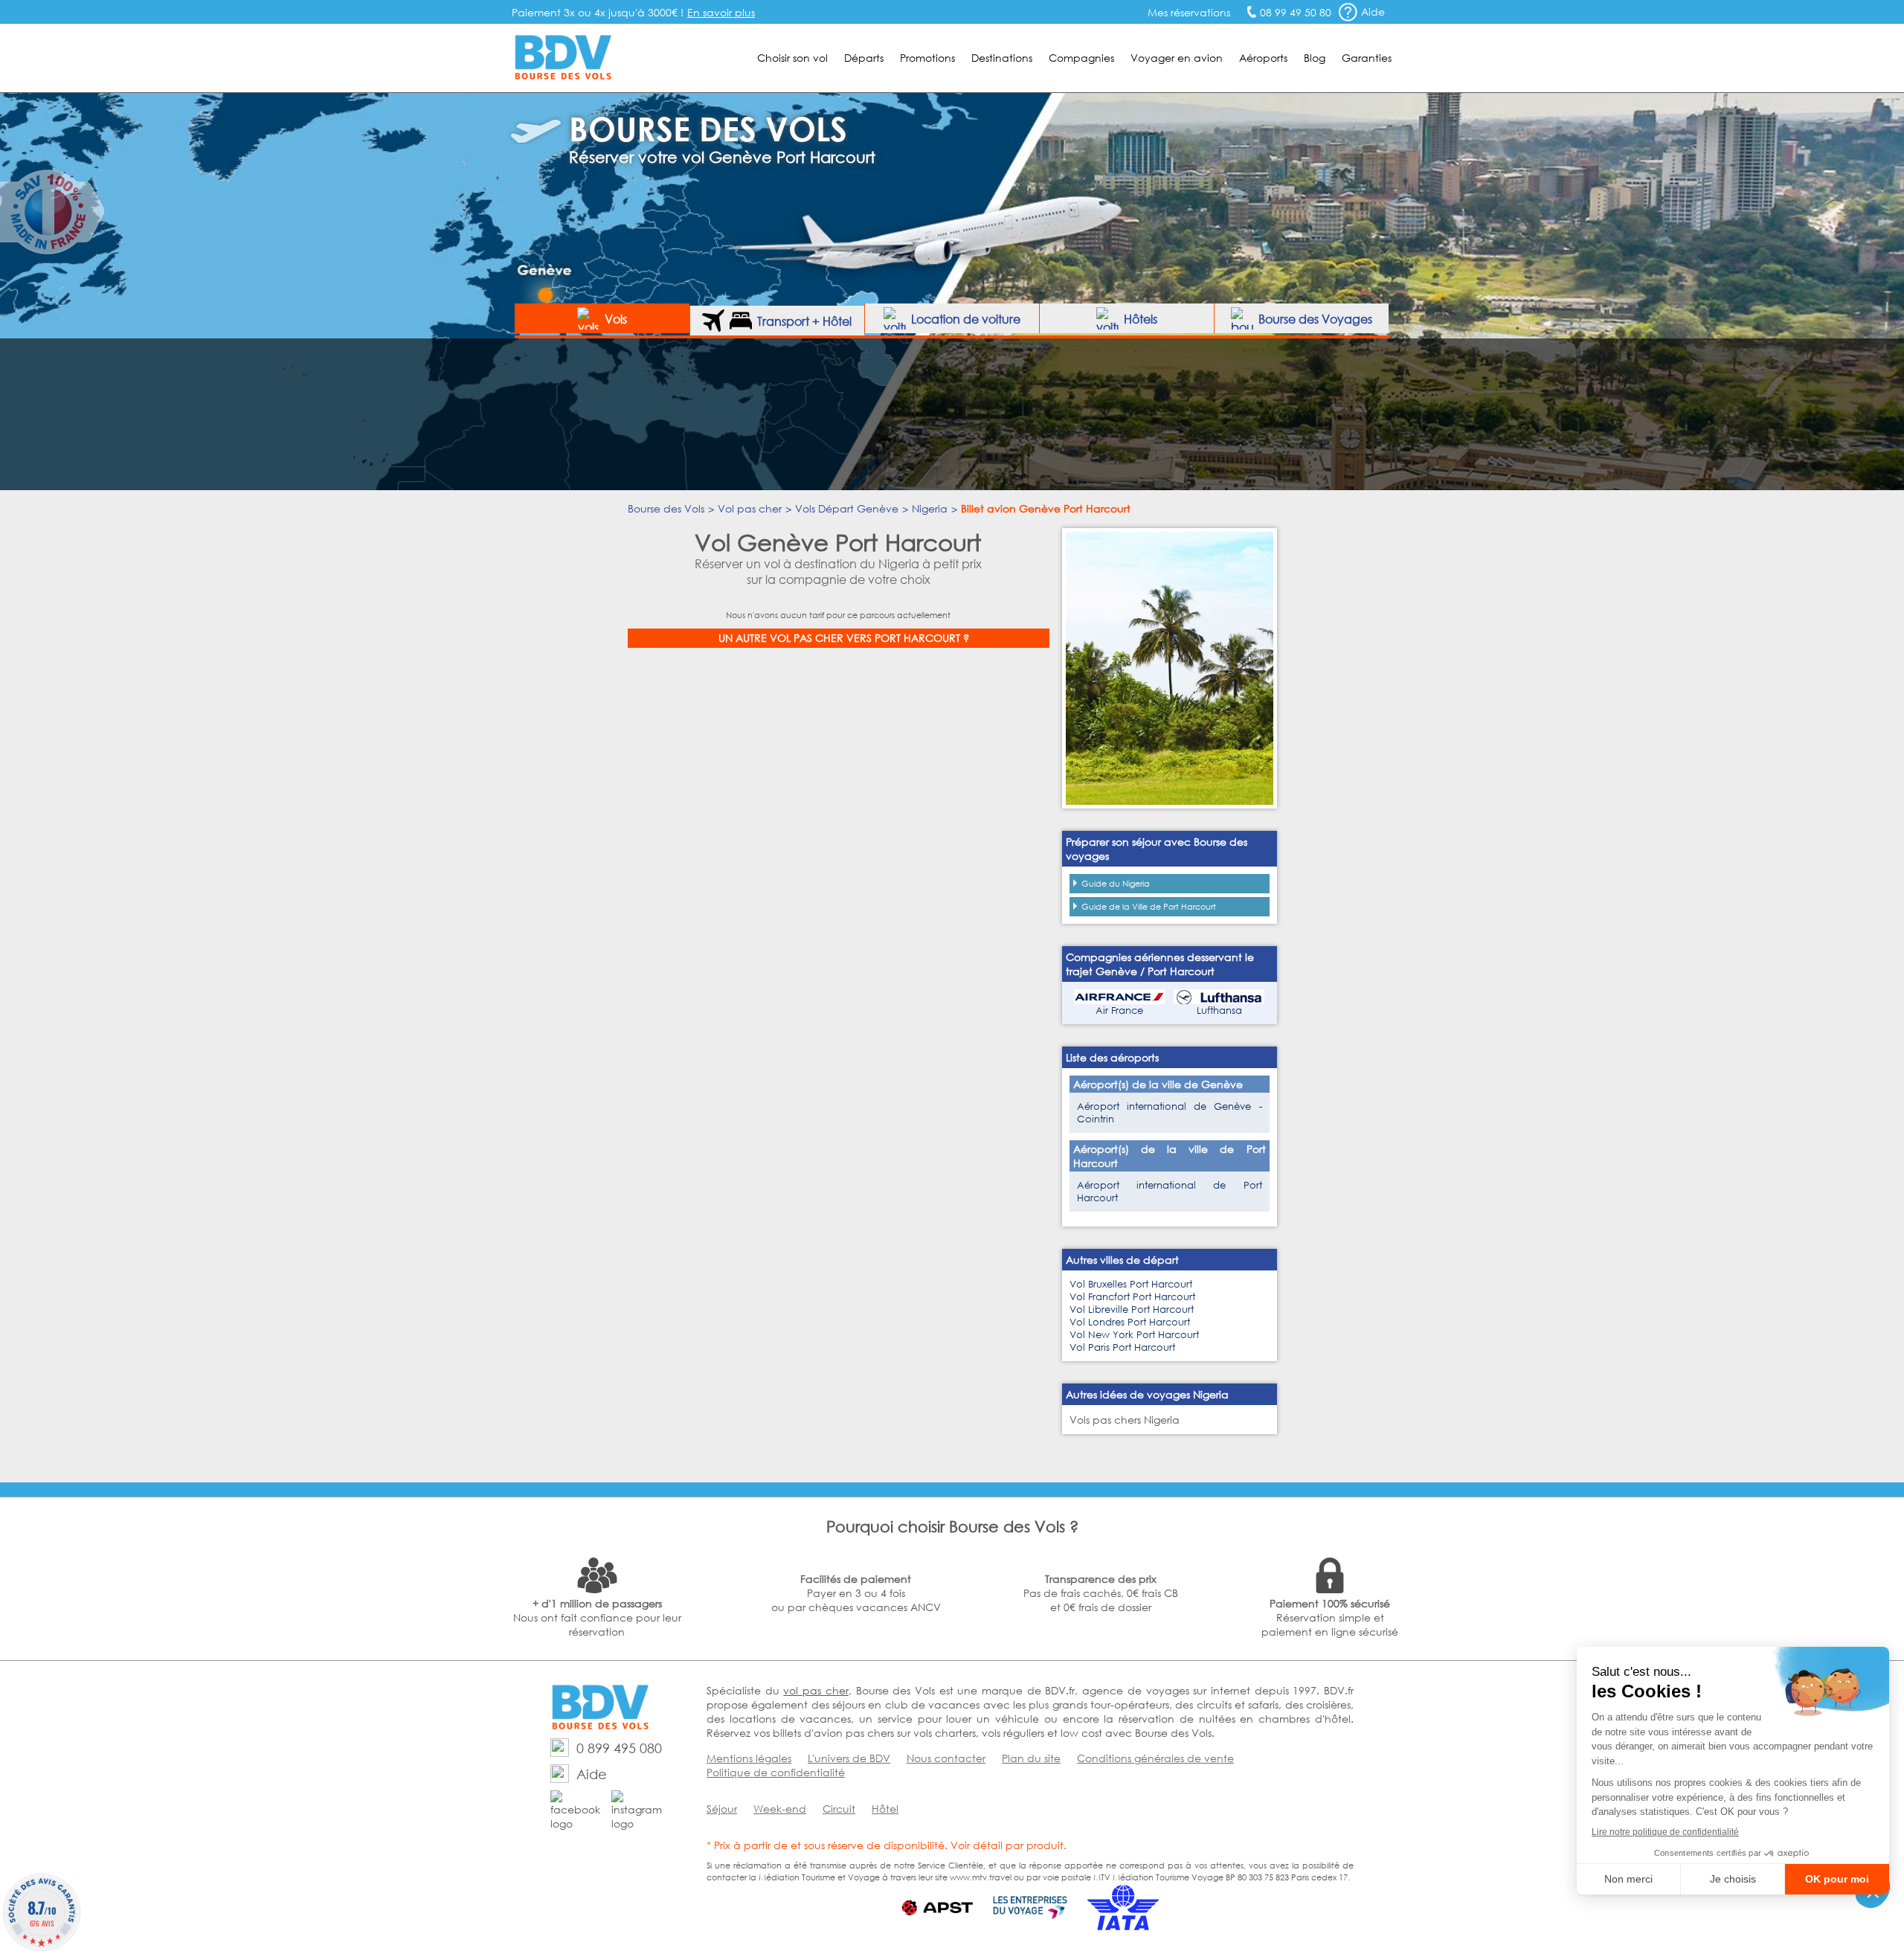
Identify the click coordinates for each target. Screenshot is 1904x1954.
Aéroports (1263, 58)
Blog (1315, 58)
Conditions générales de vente (1155, 1758)
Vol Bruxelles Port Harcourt (1131, 1284)
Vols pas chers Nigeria (1125, 1420)
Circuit (839, 1809)
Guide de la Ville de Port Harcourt (1149, 907)
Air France (1119, 1010)
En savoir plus (721, 12)
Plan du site (1031, 1758)
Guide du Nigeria (1116, 884)
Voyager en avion (1177, 58)
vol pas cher (816, 1690)
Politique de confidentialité (776, 1772)
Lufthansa (1219, 1010)
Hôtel (885, 1809)
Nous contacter (946, 1758)
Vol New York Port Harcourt (1134, 1335)
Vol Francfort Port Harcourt (1132, 1297)
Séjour (722, 1809)
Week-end (780, 1809)
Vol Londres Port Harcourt (1130, 1322)
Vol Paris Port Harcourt (1122, 1347)
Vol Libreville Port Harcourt (1132, 1309)
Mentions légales (749, 1758)
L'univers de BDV (849, 1758)
